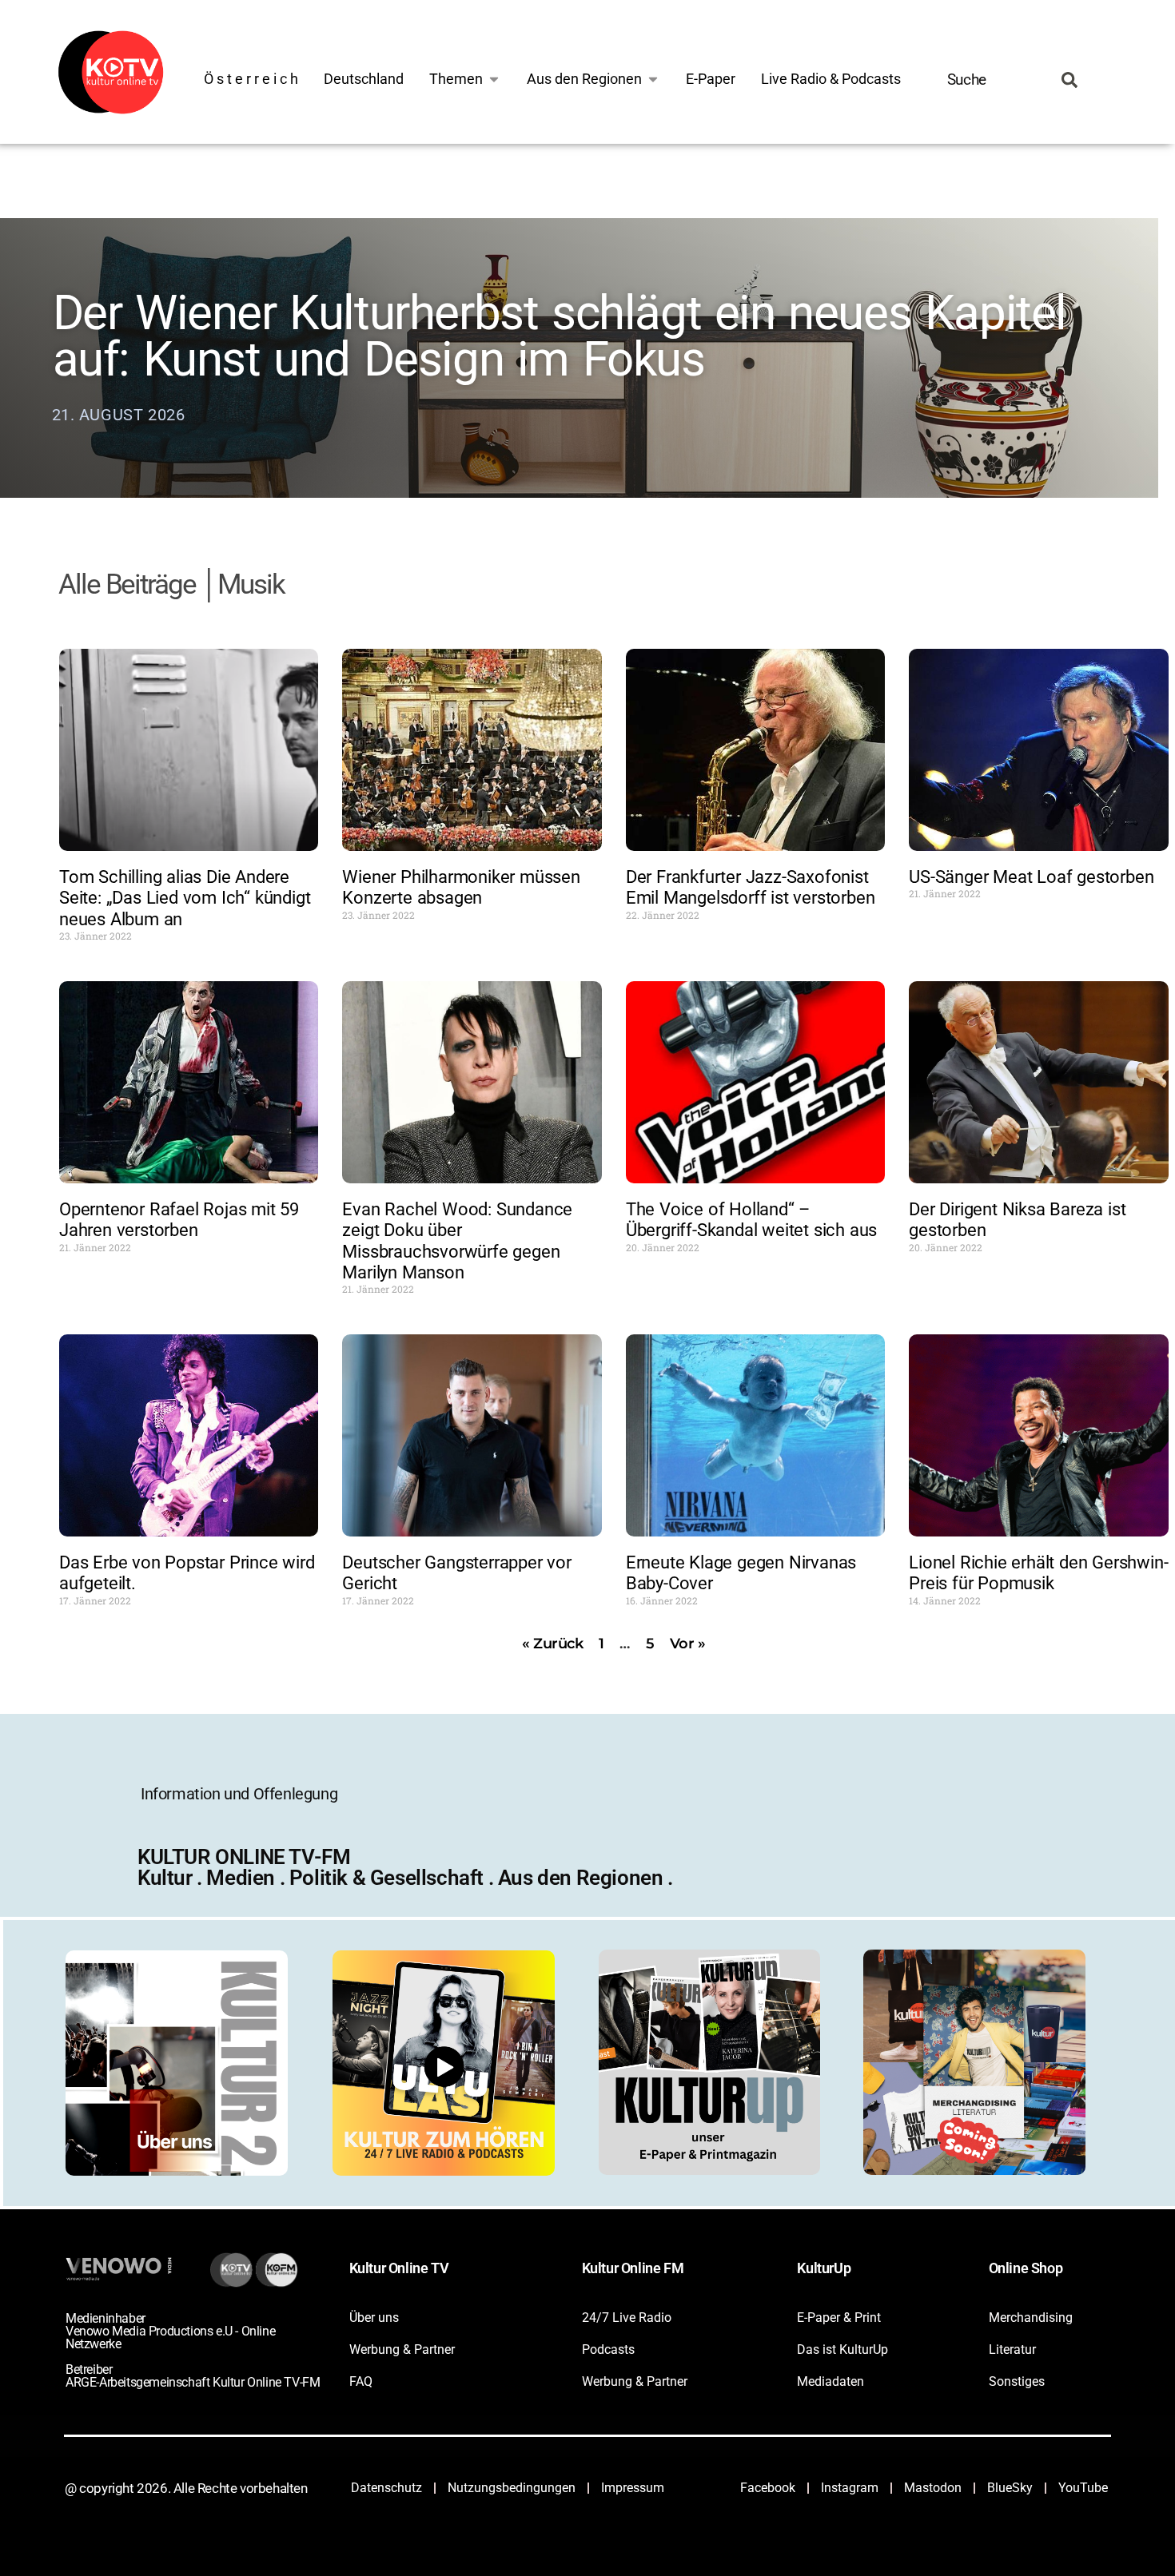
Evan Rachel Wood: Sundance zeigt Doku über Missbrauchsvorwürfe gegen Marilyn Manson (457, 1241)
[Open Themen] (494, 79)
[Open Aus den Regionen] (653, 79)
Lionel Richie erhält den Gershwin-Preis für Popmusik (1038, 1573)
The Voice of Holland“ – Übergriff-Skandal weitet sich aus (751, 1220)
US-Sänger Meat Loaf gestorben (1031, 877)
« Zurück (553, 1644)
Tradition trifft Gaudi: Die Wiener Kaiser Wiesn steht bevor (521, 416)
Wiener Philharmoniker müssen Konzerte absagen (461, 887)
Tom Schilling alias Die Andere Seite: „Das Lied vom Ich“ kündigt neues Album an (185, 898)
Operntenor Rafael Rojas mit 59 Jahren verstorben (179, 1220)
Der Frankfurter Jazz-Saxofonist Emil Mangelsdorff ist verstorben (751, 887)
